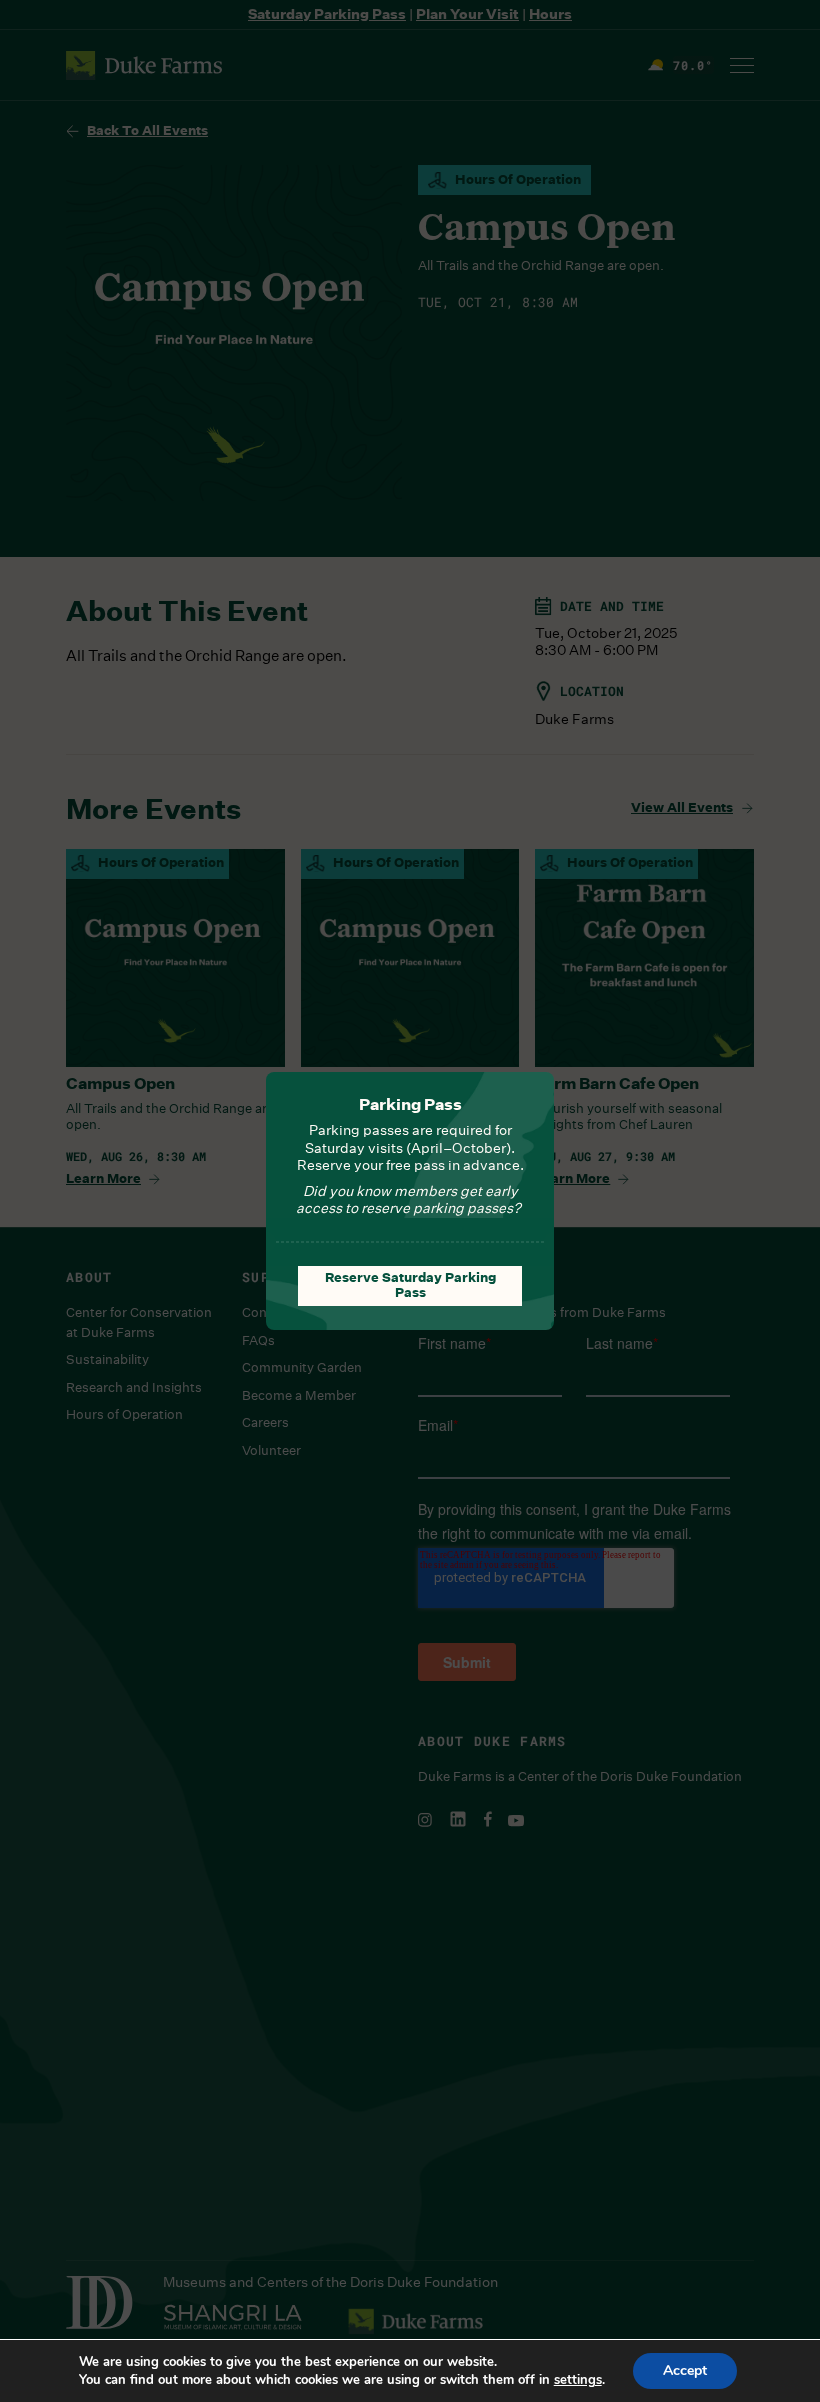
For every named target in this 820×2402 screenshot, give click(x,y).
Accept (685, 2370)
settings (578, 2380)
